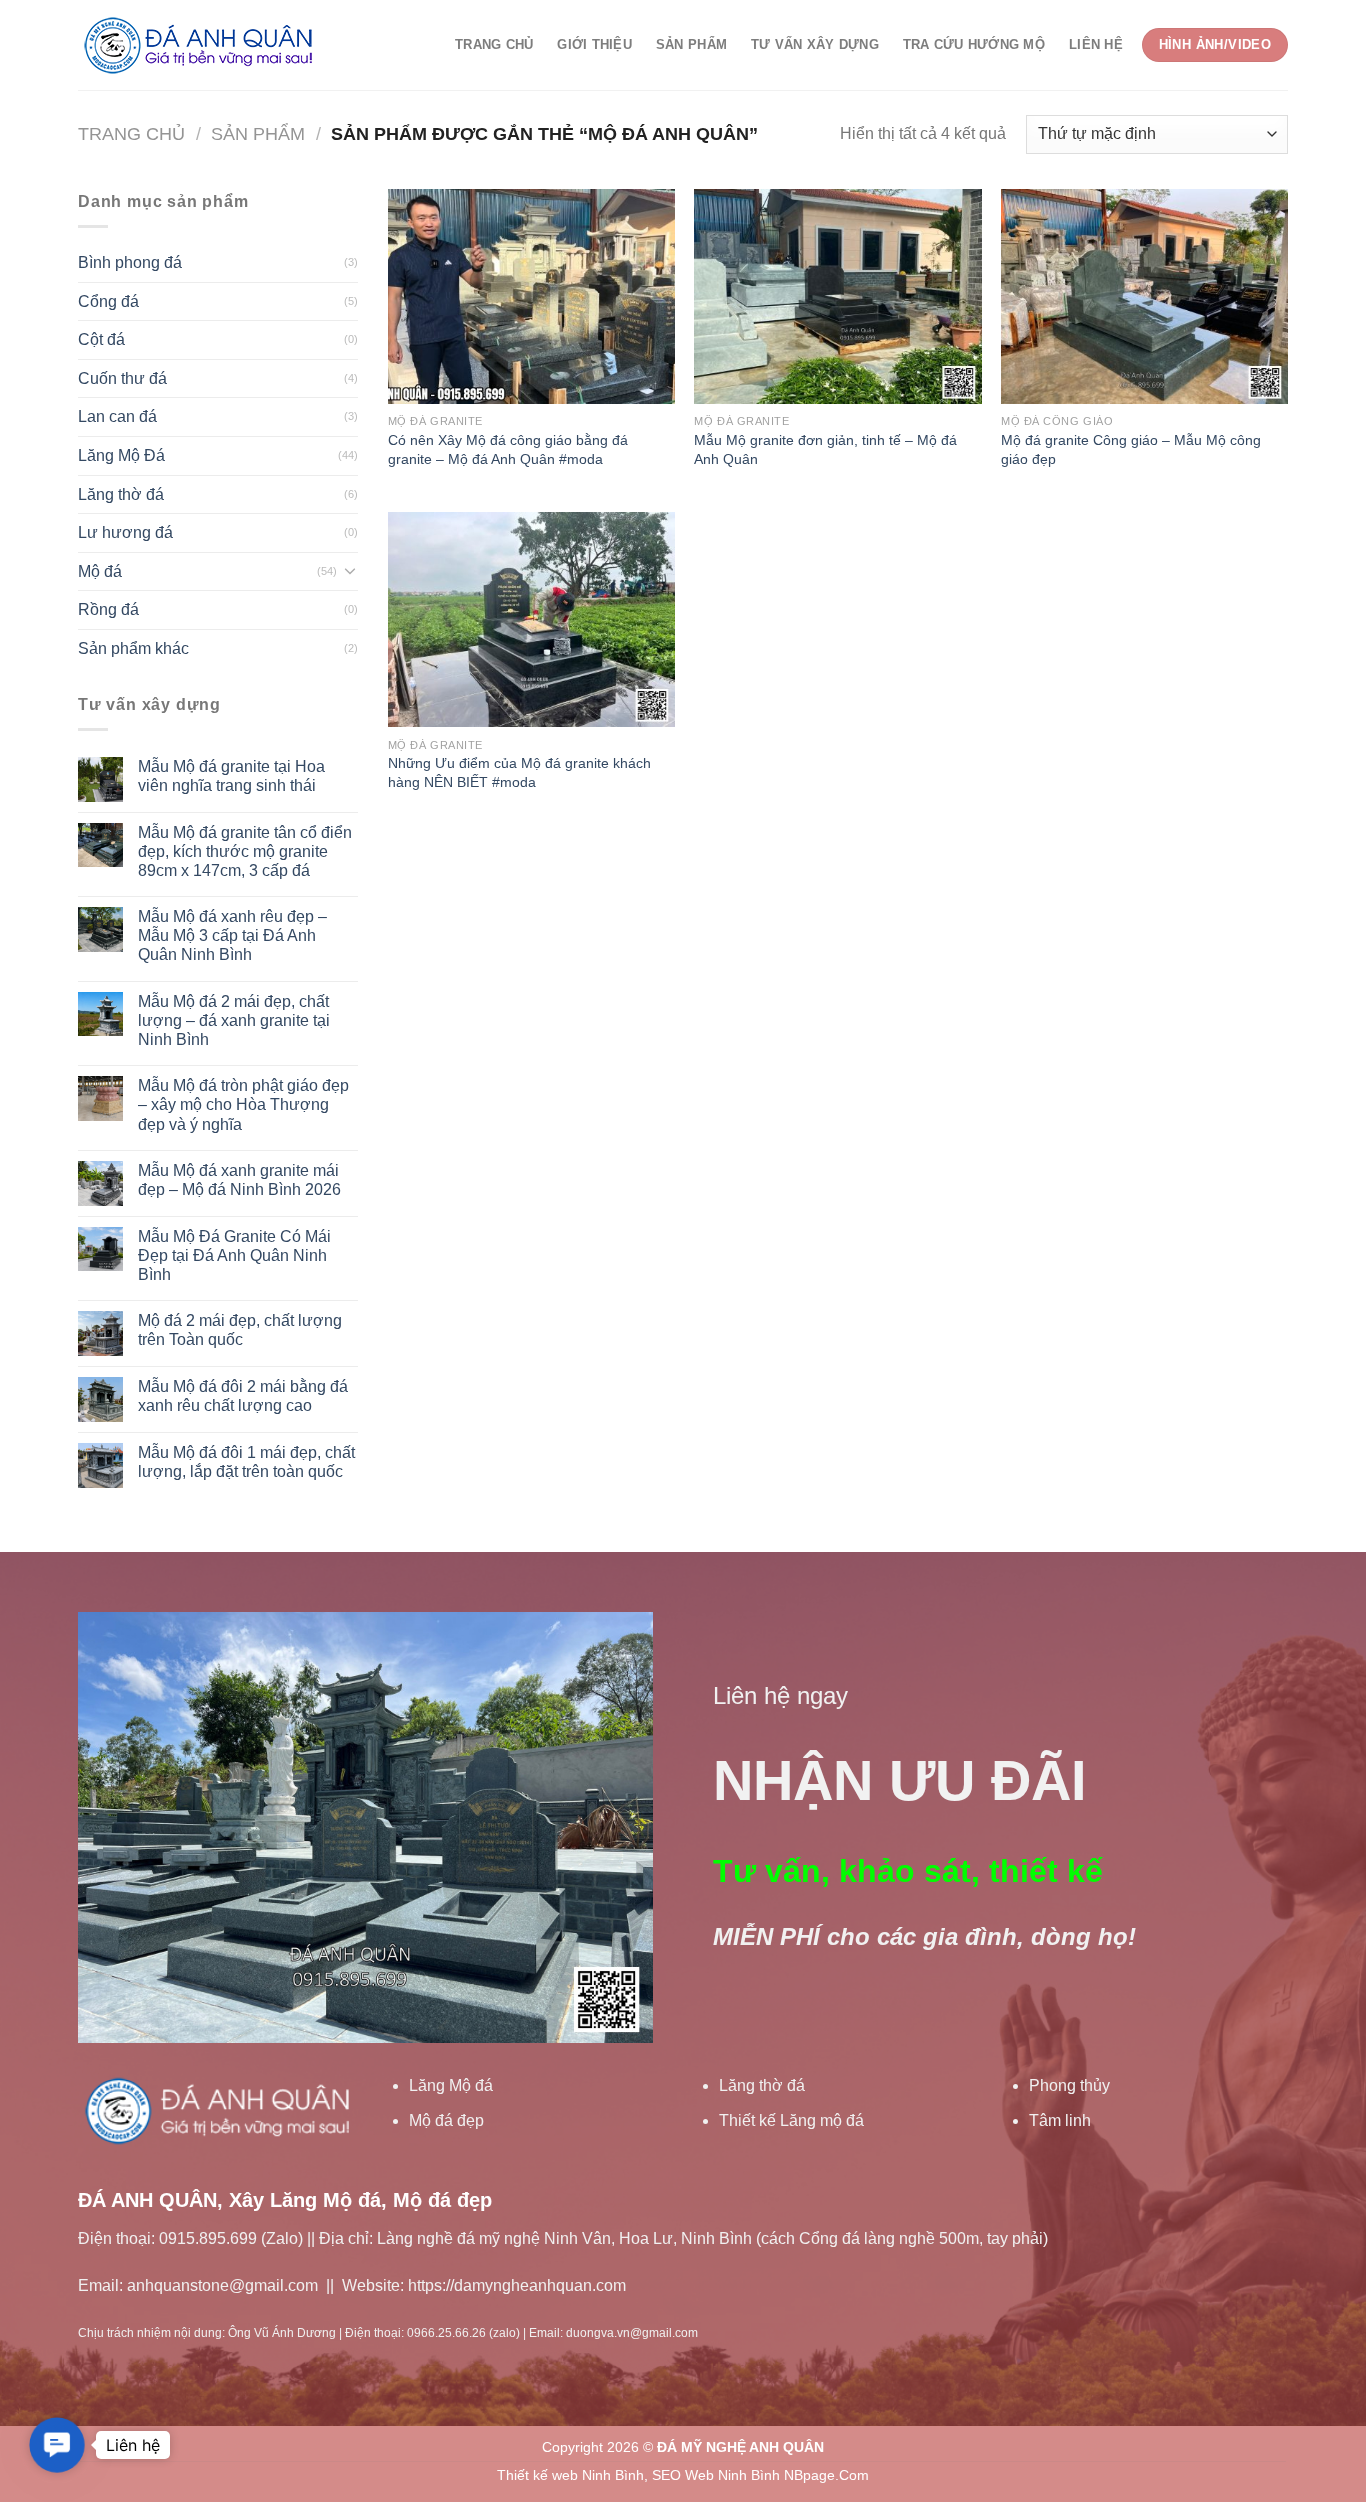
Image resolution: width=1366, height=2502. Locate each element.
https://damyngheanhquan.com (517, 2285)
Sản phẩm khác (133, 648)
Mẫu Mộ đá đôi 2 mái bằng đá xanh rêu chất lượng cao (243, 1396)
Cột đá (101, 339)
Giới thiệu (594, 44)
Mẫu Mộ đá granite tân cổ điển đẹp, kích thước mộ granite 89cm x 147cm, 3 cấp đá (245, 851)
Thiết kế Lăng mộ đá (791, 2120)
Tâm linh (1060, 2120)
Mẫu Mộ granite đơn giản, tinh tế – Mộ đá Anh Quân (825, 449)
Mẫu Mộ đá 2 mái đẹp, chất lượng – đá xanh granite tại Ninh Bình (234, 1020)
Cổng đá (108, 301)
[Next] (616, 1827)
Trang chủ (494, 44)
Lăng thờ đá (121, 494)
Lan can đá (117, 416)
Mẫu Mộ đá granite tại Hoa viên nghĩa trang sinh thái (231, 776)
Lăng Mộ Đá (121, 455)
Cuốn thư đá (122, 378)
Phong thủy (1069, 2085)
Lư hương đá (125, 532)
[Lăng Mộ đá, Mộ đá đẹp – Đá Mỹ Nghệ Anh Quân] (203, 45)
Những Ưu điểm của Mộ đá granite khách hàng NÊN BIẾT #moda (519, 772)
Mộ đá (100, 571)
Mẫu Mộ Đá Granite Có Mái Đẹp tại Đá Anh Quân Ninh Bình (234, 1255)
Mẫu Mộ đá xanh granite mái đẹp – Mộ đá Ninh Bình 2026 (239, 1180)
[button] (57, 2445)
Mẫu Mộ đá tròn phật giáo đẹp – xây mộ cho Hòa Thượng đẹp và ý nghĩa (243, 1104)
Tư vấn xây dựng (815, 44)
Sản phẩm (691, 44)
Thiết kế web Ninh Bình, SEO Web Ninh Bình (638, 2475)
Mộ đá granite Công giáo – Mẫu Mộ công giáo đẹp (1131, 449)
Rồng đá (108, 609)
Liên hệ (1096, 44)
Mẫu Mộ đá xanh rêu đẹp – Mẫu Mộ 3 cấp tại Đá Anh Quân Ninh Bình (232, 935)
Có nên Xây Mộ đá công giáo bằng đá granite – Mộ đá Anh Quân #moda (508, 449)
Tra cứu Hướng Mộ (974, 44)
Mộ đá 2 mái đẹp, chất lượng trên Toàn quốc (240, 1330)
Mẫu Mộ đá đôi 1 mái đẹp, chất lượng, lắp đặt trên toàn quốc (246, 1462)
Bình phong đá (130, 262)
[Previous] (115, 1827)
